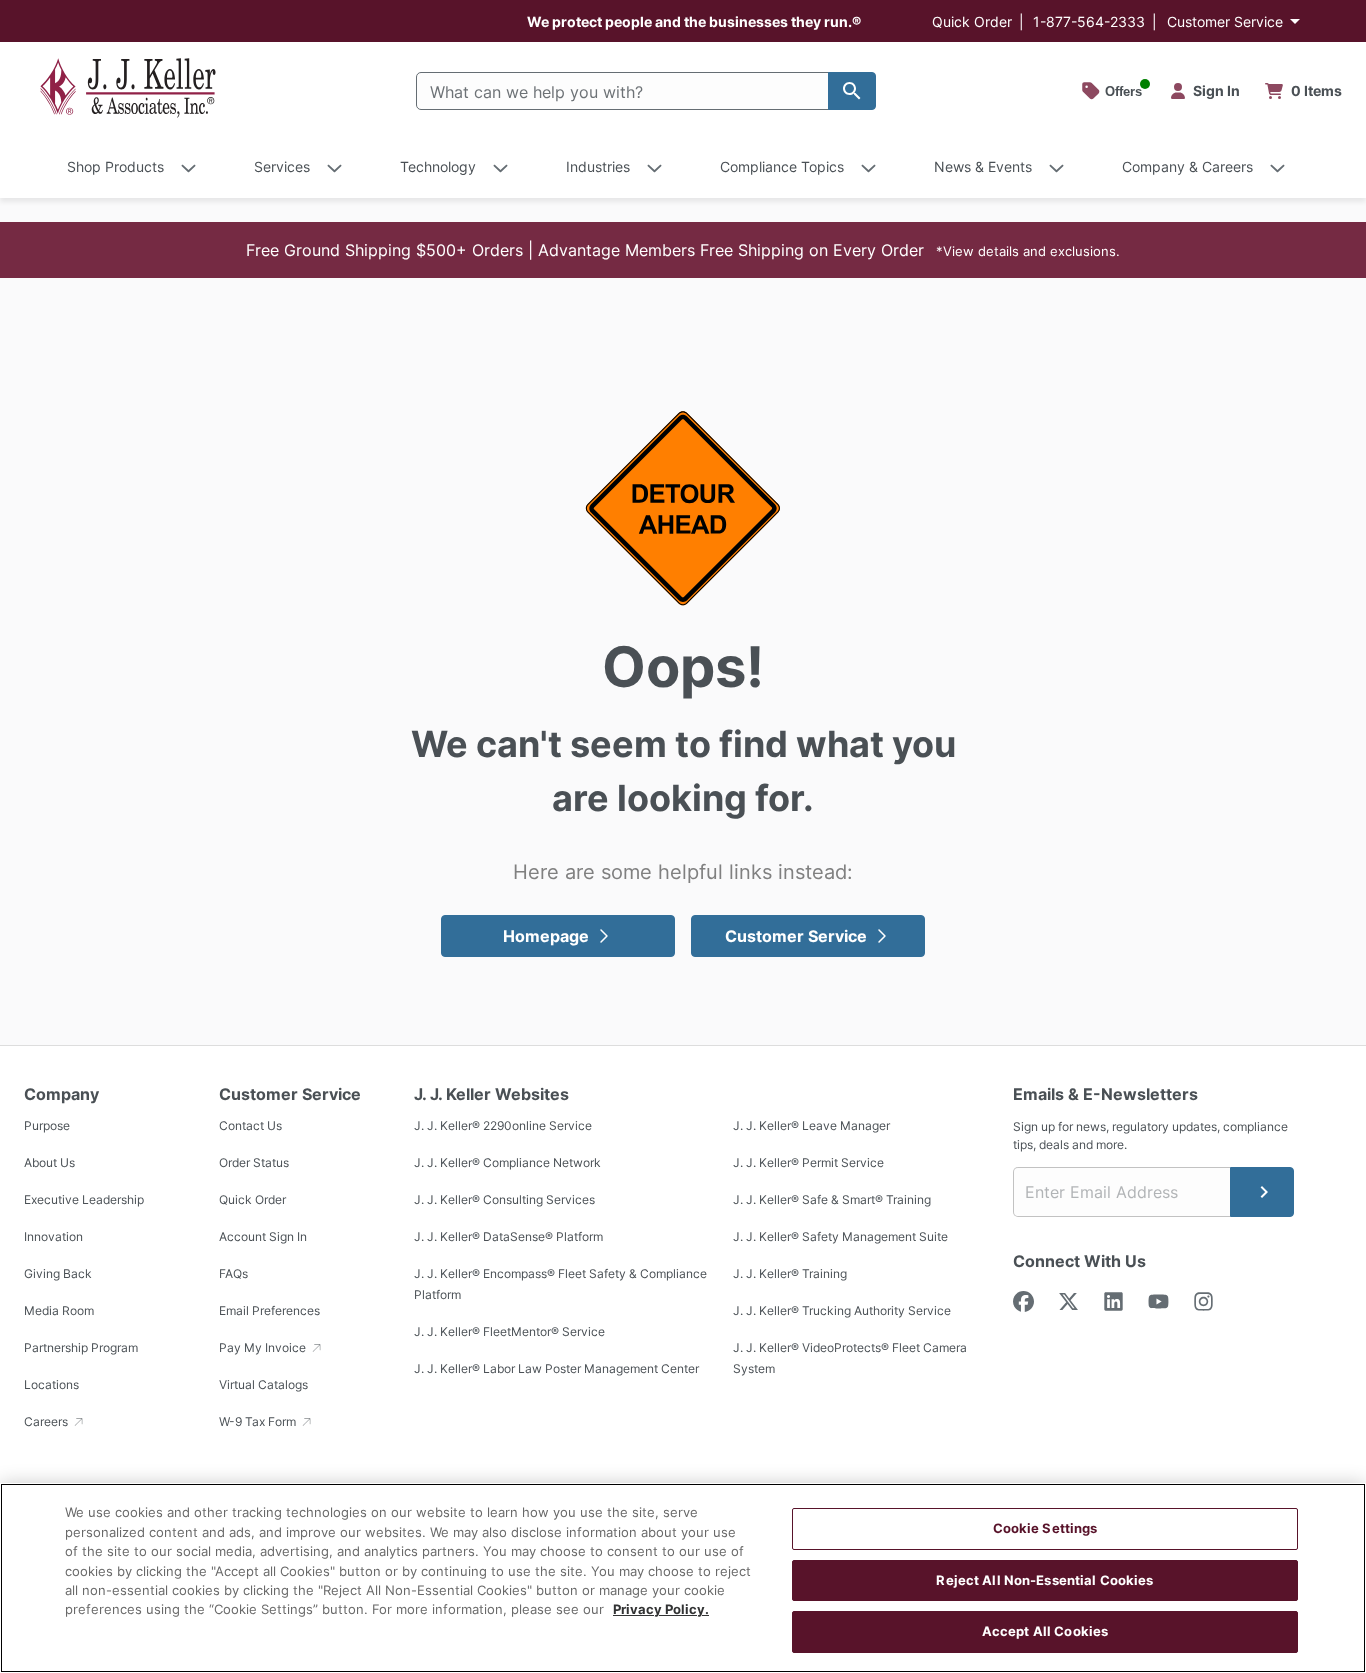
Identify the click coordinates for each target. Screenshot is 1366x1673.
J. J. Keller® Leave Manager (811, 1125)
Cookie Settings (1045, 1528)
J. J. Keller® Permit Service (808, 1162)
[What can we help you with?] (852, 91)
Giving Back (58, 1273)
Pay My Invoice (264, 1347)
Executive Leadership (84, 1199)
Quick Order (972, 21)
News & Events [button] (983, 166)
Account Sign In (263, 1236)
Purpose (47, 1125)
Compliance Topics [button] (782, 166)
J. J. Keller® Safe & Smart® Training (832, 1199)
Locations (51, 1384)
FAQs (233, 1273)
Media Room (59, 1310)
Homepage (546, 936)
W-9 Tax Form (259, 1421)
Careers (47, 1421)
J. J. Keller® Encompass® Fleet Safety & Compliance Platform (560, 1284)
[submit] (1262, 1192)
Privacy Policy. (661, 1610)
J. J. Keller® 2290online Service (503, 1125)
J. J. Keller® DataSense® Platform (508, 1236)
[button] (683, 250)
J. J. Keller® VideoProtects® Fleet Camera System (850, 1358)
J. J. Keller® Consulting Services (504, 1199)
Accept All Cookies (1045, 1631)
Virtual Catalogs (263, 1384)
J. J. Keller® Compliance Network (507, 1162)
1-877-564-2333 (1089, 21)
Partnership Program (81, 1347)
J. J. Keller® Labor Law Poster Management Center (556, 1368)
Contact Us (250, 1125)
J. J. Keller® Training (790, 1273)
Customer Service (1225, 21)
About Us (49, 1162)
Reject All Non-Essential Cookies (1044, 1580)
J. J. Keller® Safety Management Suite (840, 1236)
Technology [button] (438, 166)
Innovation (53, 1236)
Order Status (254, 1162)
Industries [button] (598, 166)
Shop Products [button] (115, 166)
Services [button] (282, 166)
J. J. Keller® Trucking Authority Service (842, 1310)
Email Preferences (269, 1310)
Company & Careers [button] (1187, 166)
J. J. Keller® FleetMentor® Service (509, 1331)
